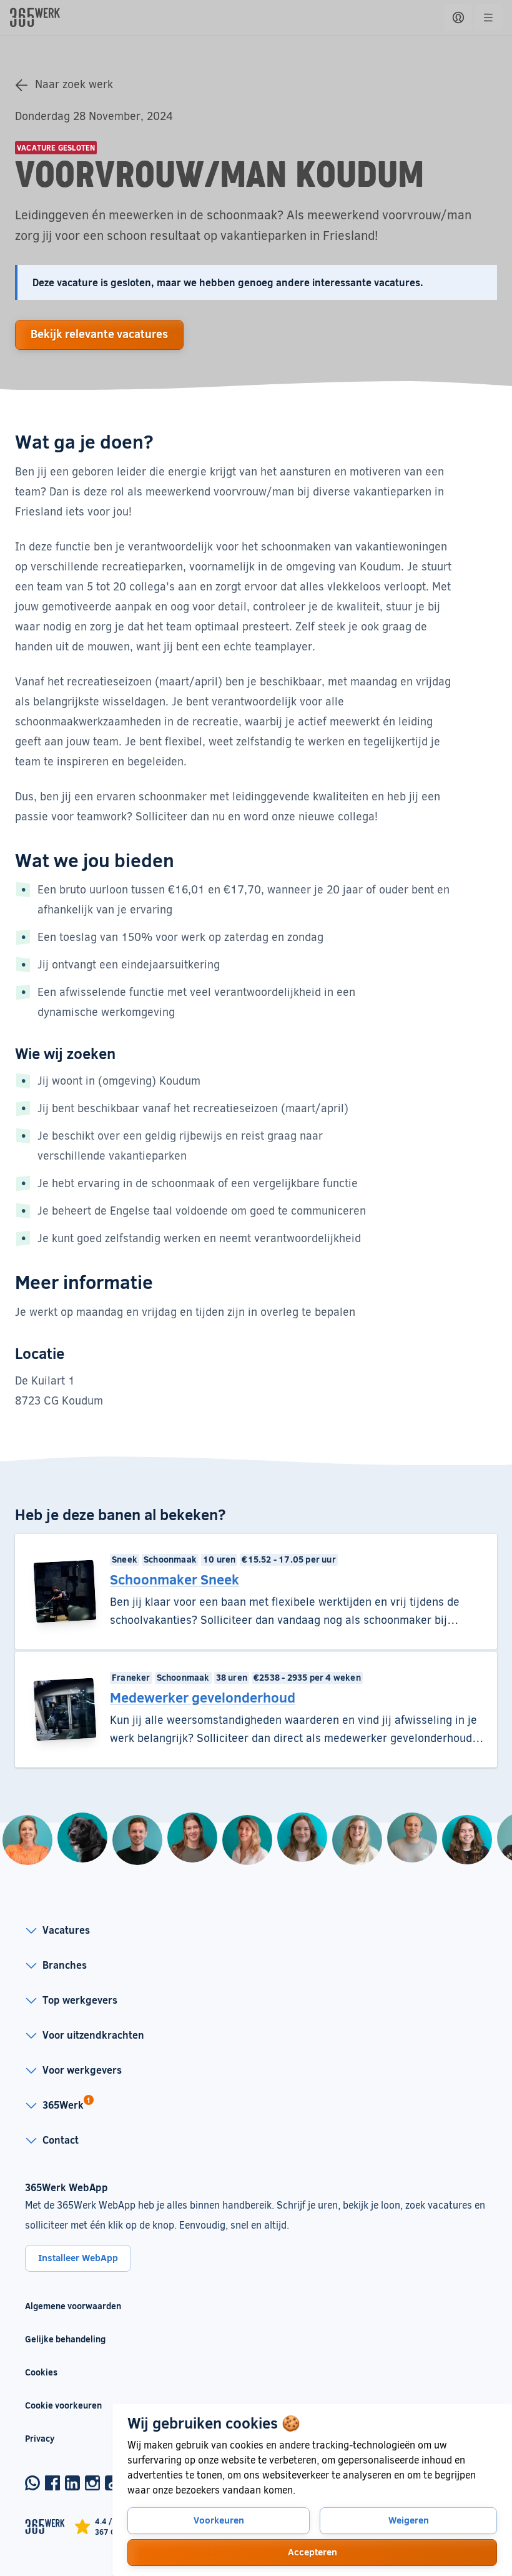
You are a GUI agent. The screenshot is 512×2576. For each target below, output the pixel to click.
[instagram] (92, 2483)
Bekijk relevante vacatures (99, 334)
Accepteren (313, 2552)
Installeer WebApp (78, 2257)
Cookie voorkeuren (63, 2405)
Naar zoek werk (74, 84)
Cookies (41, 2372)
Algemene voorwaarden (73, 2306)
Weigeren (409, 2520)
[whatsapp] (32, 2483)
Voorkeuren (219, 2520)
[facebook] (52, 2483)
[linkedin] (72, 2483)
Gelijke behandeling (73, 2339)
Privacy (40, 2438)
